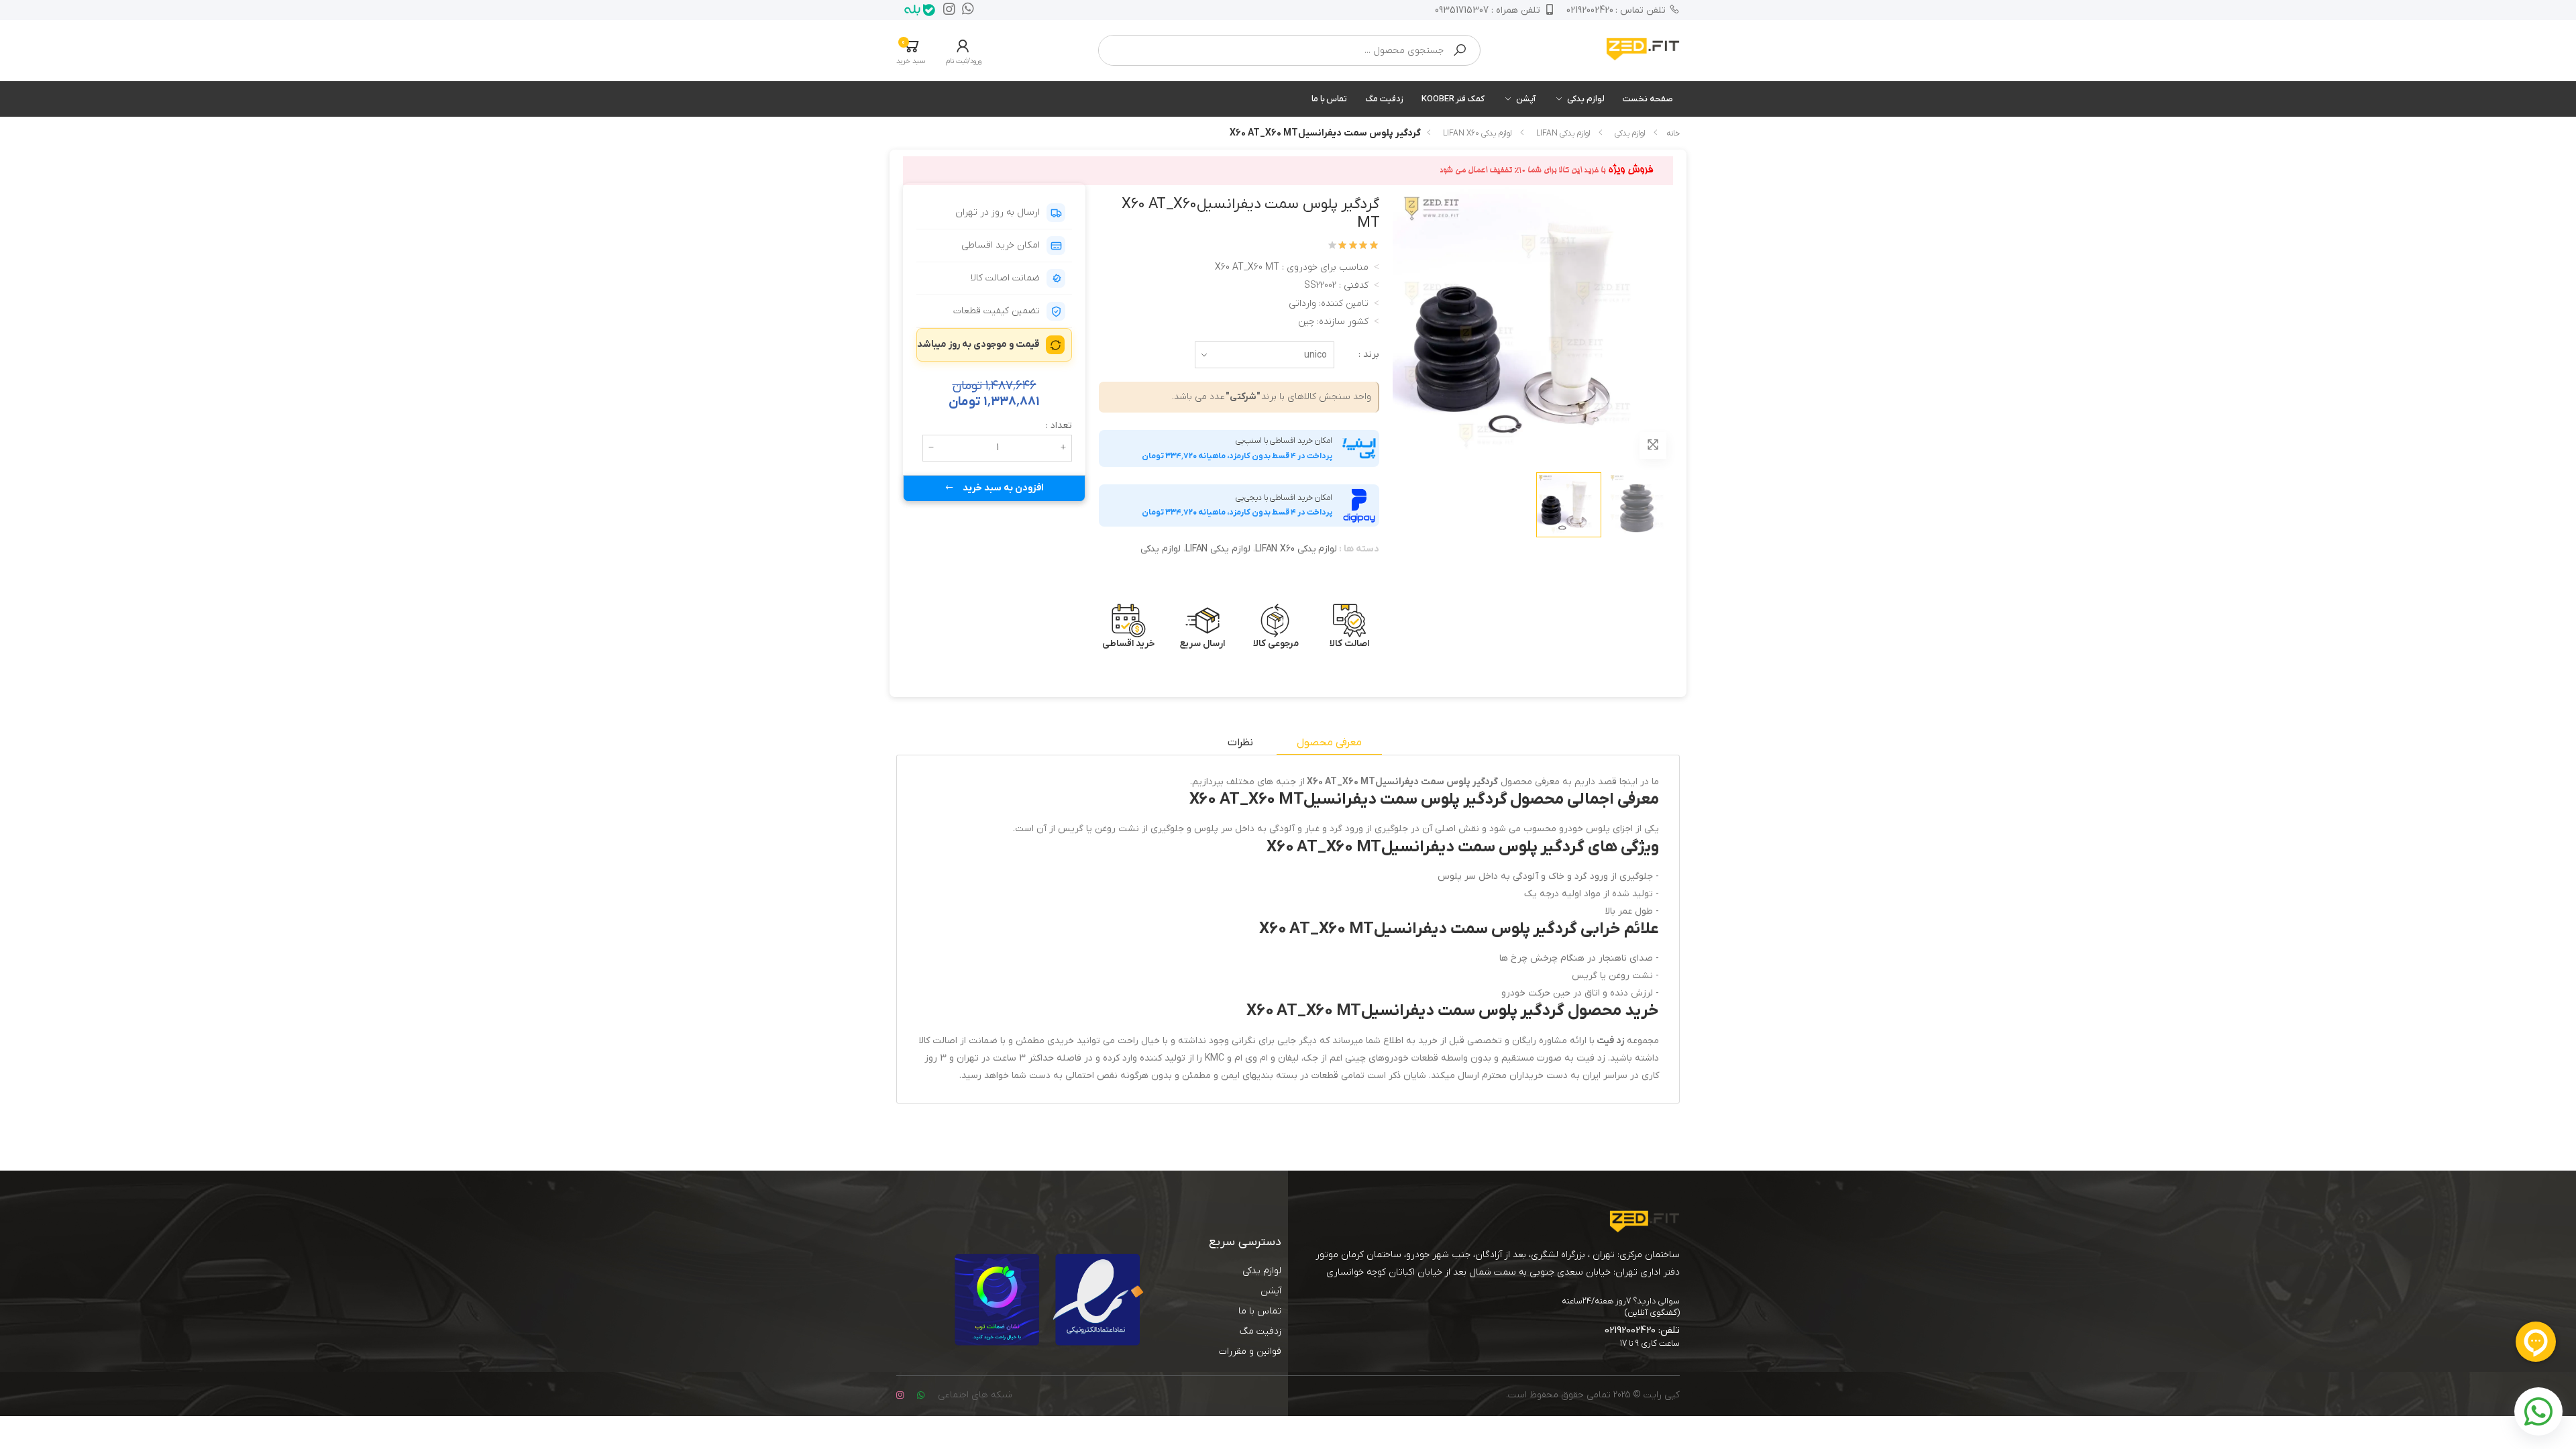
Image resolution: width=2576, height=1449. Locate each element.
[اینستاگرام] (946, 10)
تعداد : (1059, 426)
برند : (1369, 355)
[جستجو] (1460, 50)
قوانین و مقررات (1250, 1351)
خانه (1673, 133)
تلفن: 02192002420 (1642, 1330)
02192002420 (1616, 10)
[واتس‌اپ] (965, 10)
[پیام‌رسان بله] (916, 10)
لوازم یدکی (1586, 99)
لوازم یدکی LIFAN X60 (1477, 133)
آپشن (1526, 99)
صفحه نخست (1648, 99)
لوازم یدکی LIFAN (1563, 133)
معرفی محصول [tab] (1329, 743)
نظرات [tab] (1240, 743)
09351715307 (1488, 10)
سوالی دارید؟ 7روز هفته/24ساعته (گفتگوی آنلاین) (1621, 1307)
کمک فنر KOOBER (1453, 99)
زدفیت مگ (1384, 99)
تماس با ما (1330, 99)
